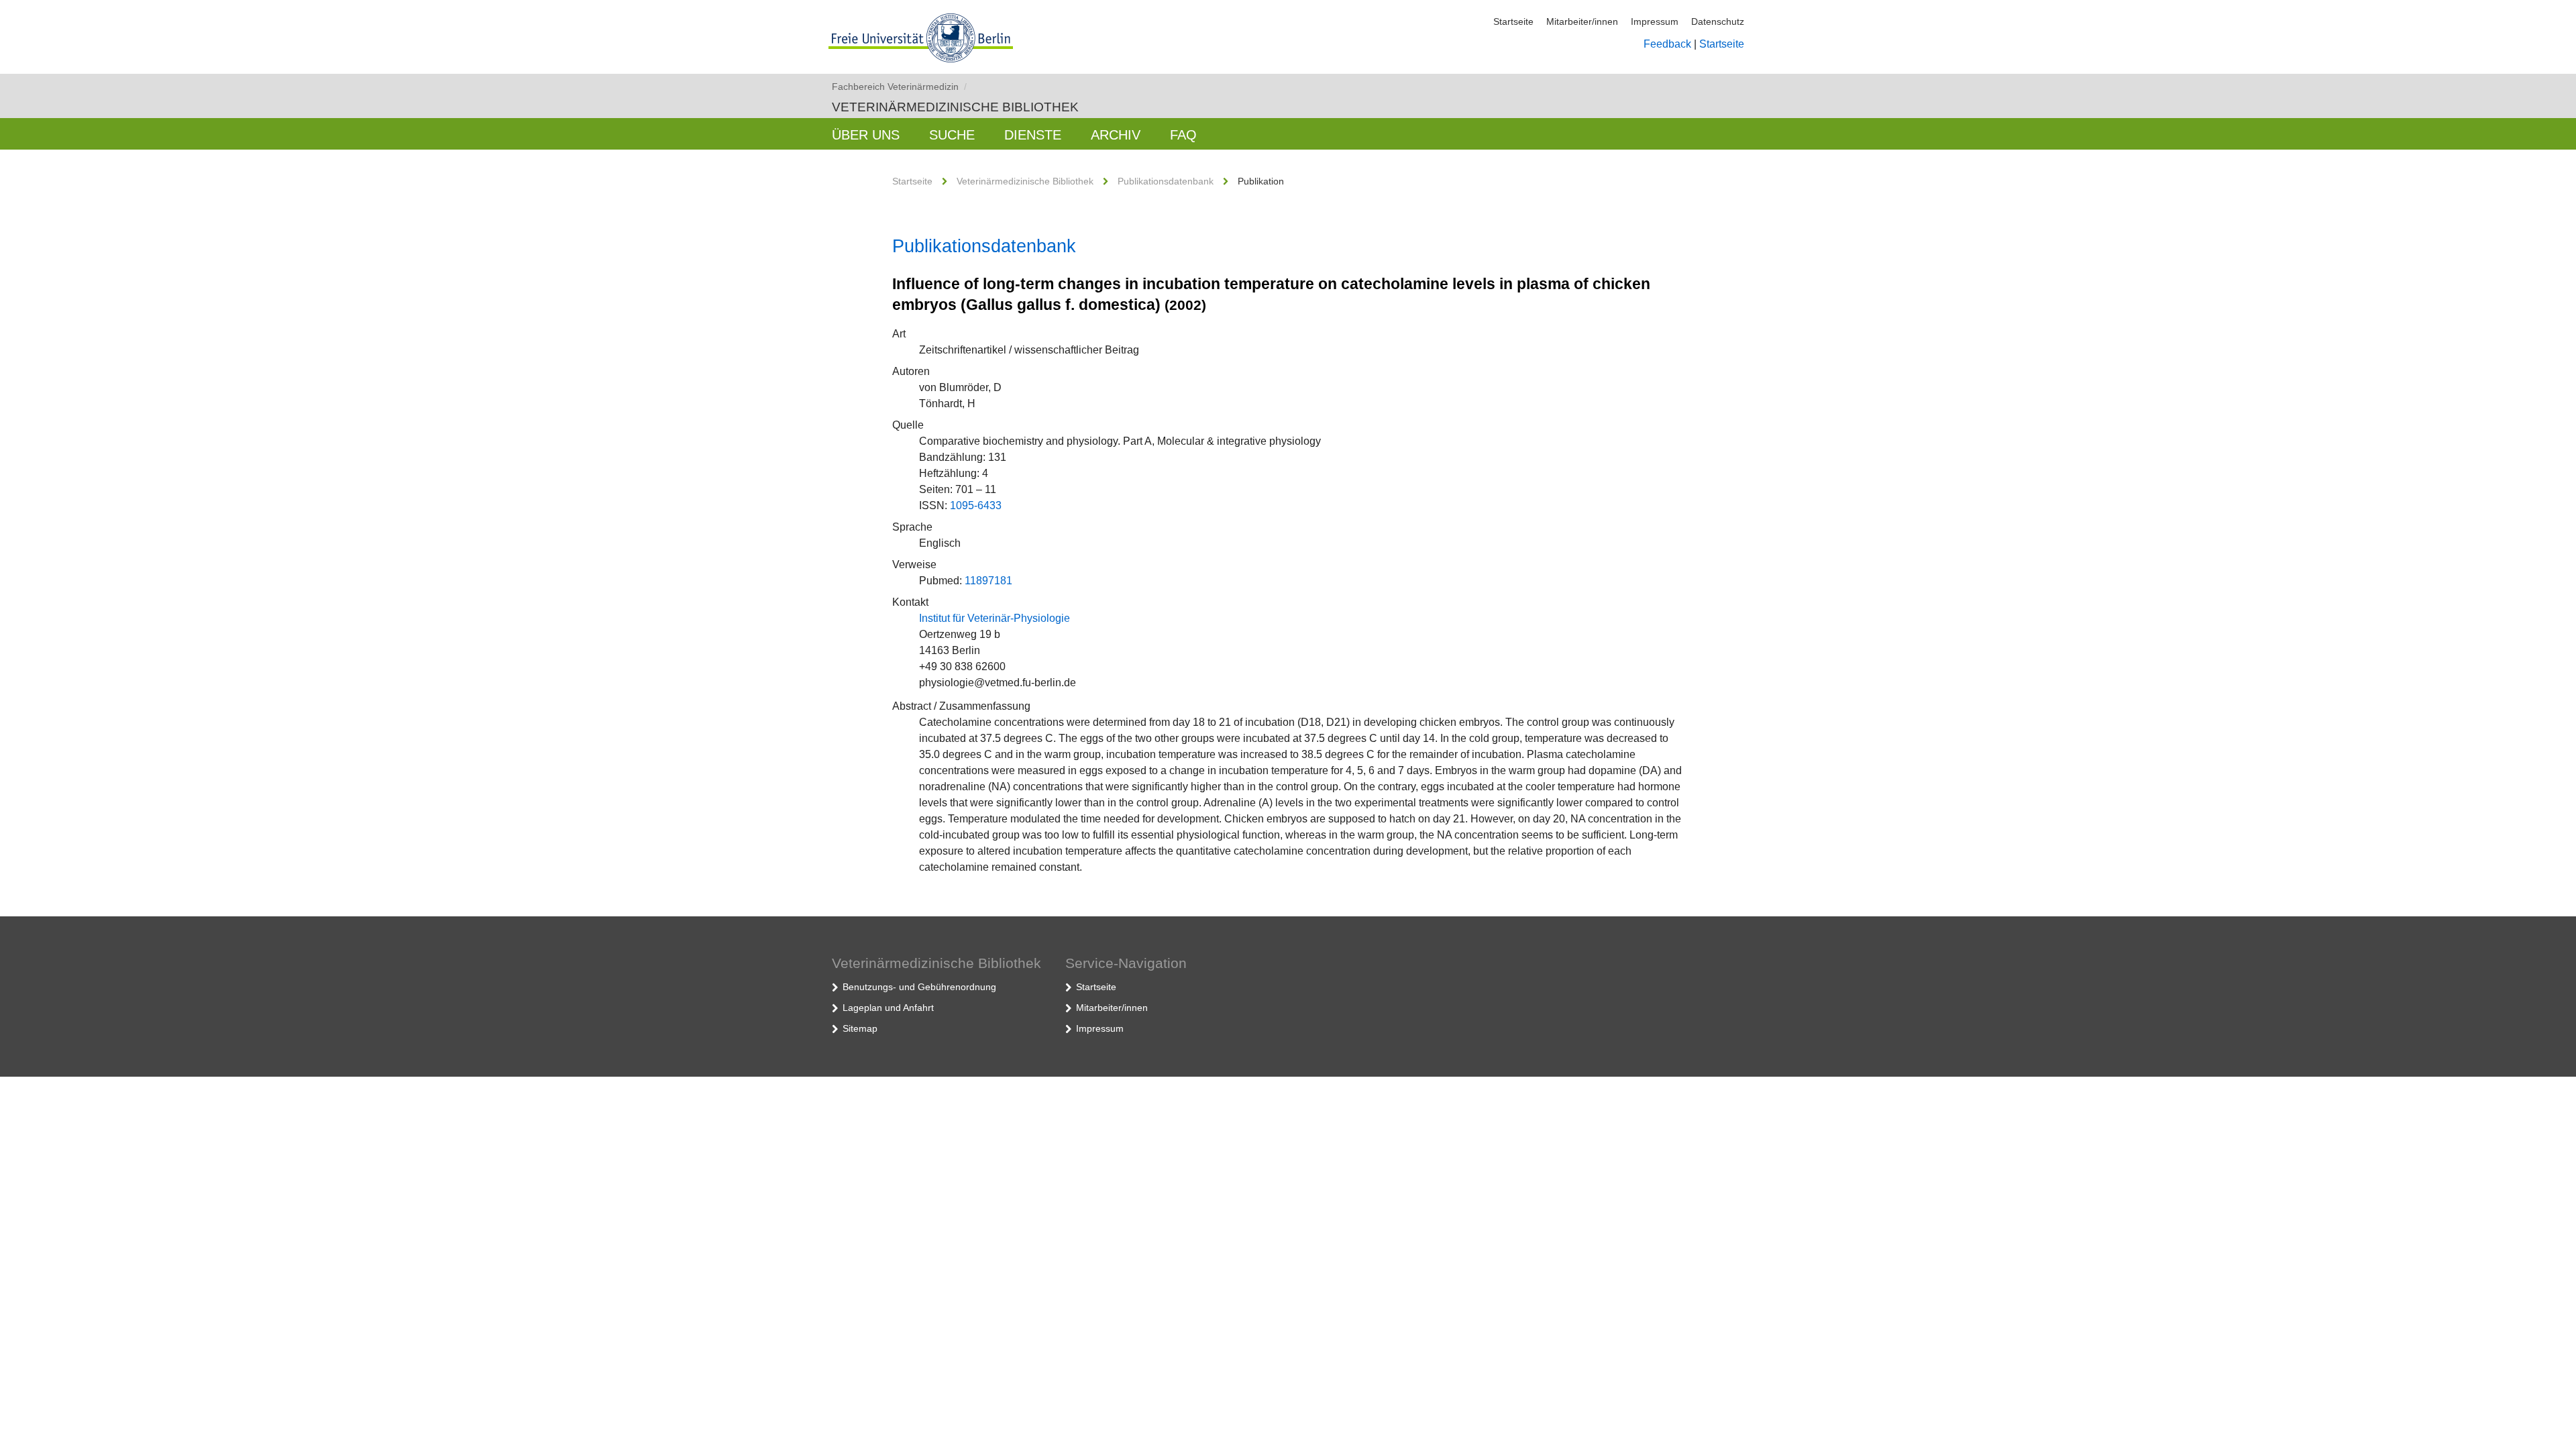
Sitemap (860, 1028)
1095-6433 (976, 505)
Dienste (1033, 135)
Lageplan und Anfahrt (888, 1008)
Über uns (866, 135)
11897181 (988, 581)
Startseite (1513, 21)
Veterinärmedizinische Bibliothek (955, 107)
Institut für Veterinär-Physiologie (995, 618)
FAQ (1183, 135)
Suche (952, 135)
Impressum (1655, 21)
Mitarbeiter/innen (1582, 21)
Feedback (1667, 44)
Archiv (1116, 135)
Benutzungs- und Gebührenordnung (919, 987)
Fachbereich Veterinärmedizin (899, 87)
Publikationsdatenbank (1166, 181)
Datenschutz (1718, 21)
